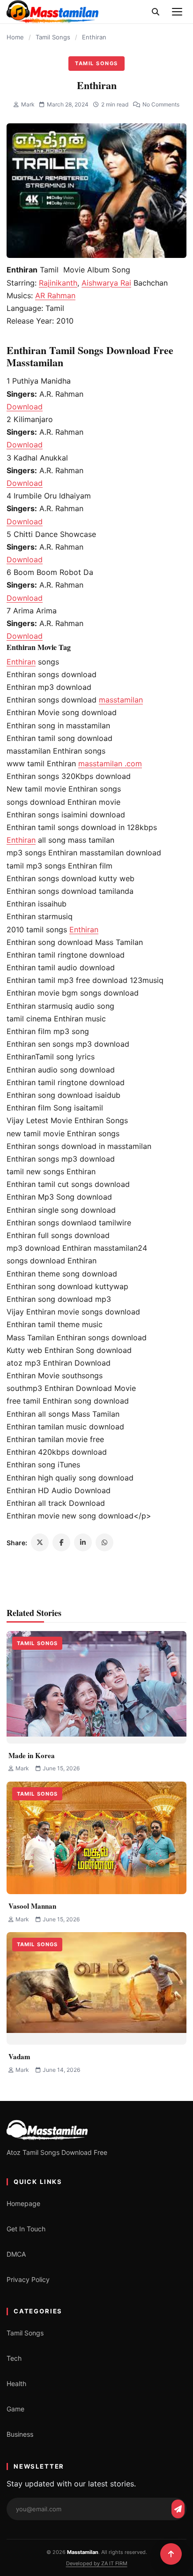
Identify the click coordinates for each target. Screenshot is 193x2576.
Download (25, 407)
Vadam (19, 2056)
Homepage (23, 2203)
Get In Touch (26, 2229)
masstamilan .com (110, 763)
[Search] (156, 12)
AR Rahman (55, 295)
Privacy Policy (28, 2279)
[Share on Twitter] (40, 1542)
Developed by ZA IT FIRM (97, 2563)
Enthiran (21, 662)
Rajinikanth (58, 283)
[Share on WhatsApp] (104, 1542)
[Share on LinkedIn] (83, 1542)
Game (15, 2409)
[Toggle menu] (177, 12)
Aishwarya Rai (106, 283)
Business (20, 2434)
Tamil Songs (53, 37)
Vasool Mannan (32, 1906)
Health (16, 2383)
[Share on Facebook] (61, 1542)
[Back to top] (171, 2554)
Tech (14, 2358)
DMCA (16, 2254)
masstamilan (121, 700)
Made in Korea (32, 1755)
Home (15, 37)
